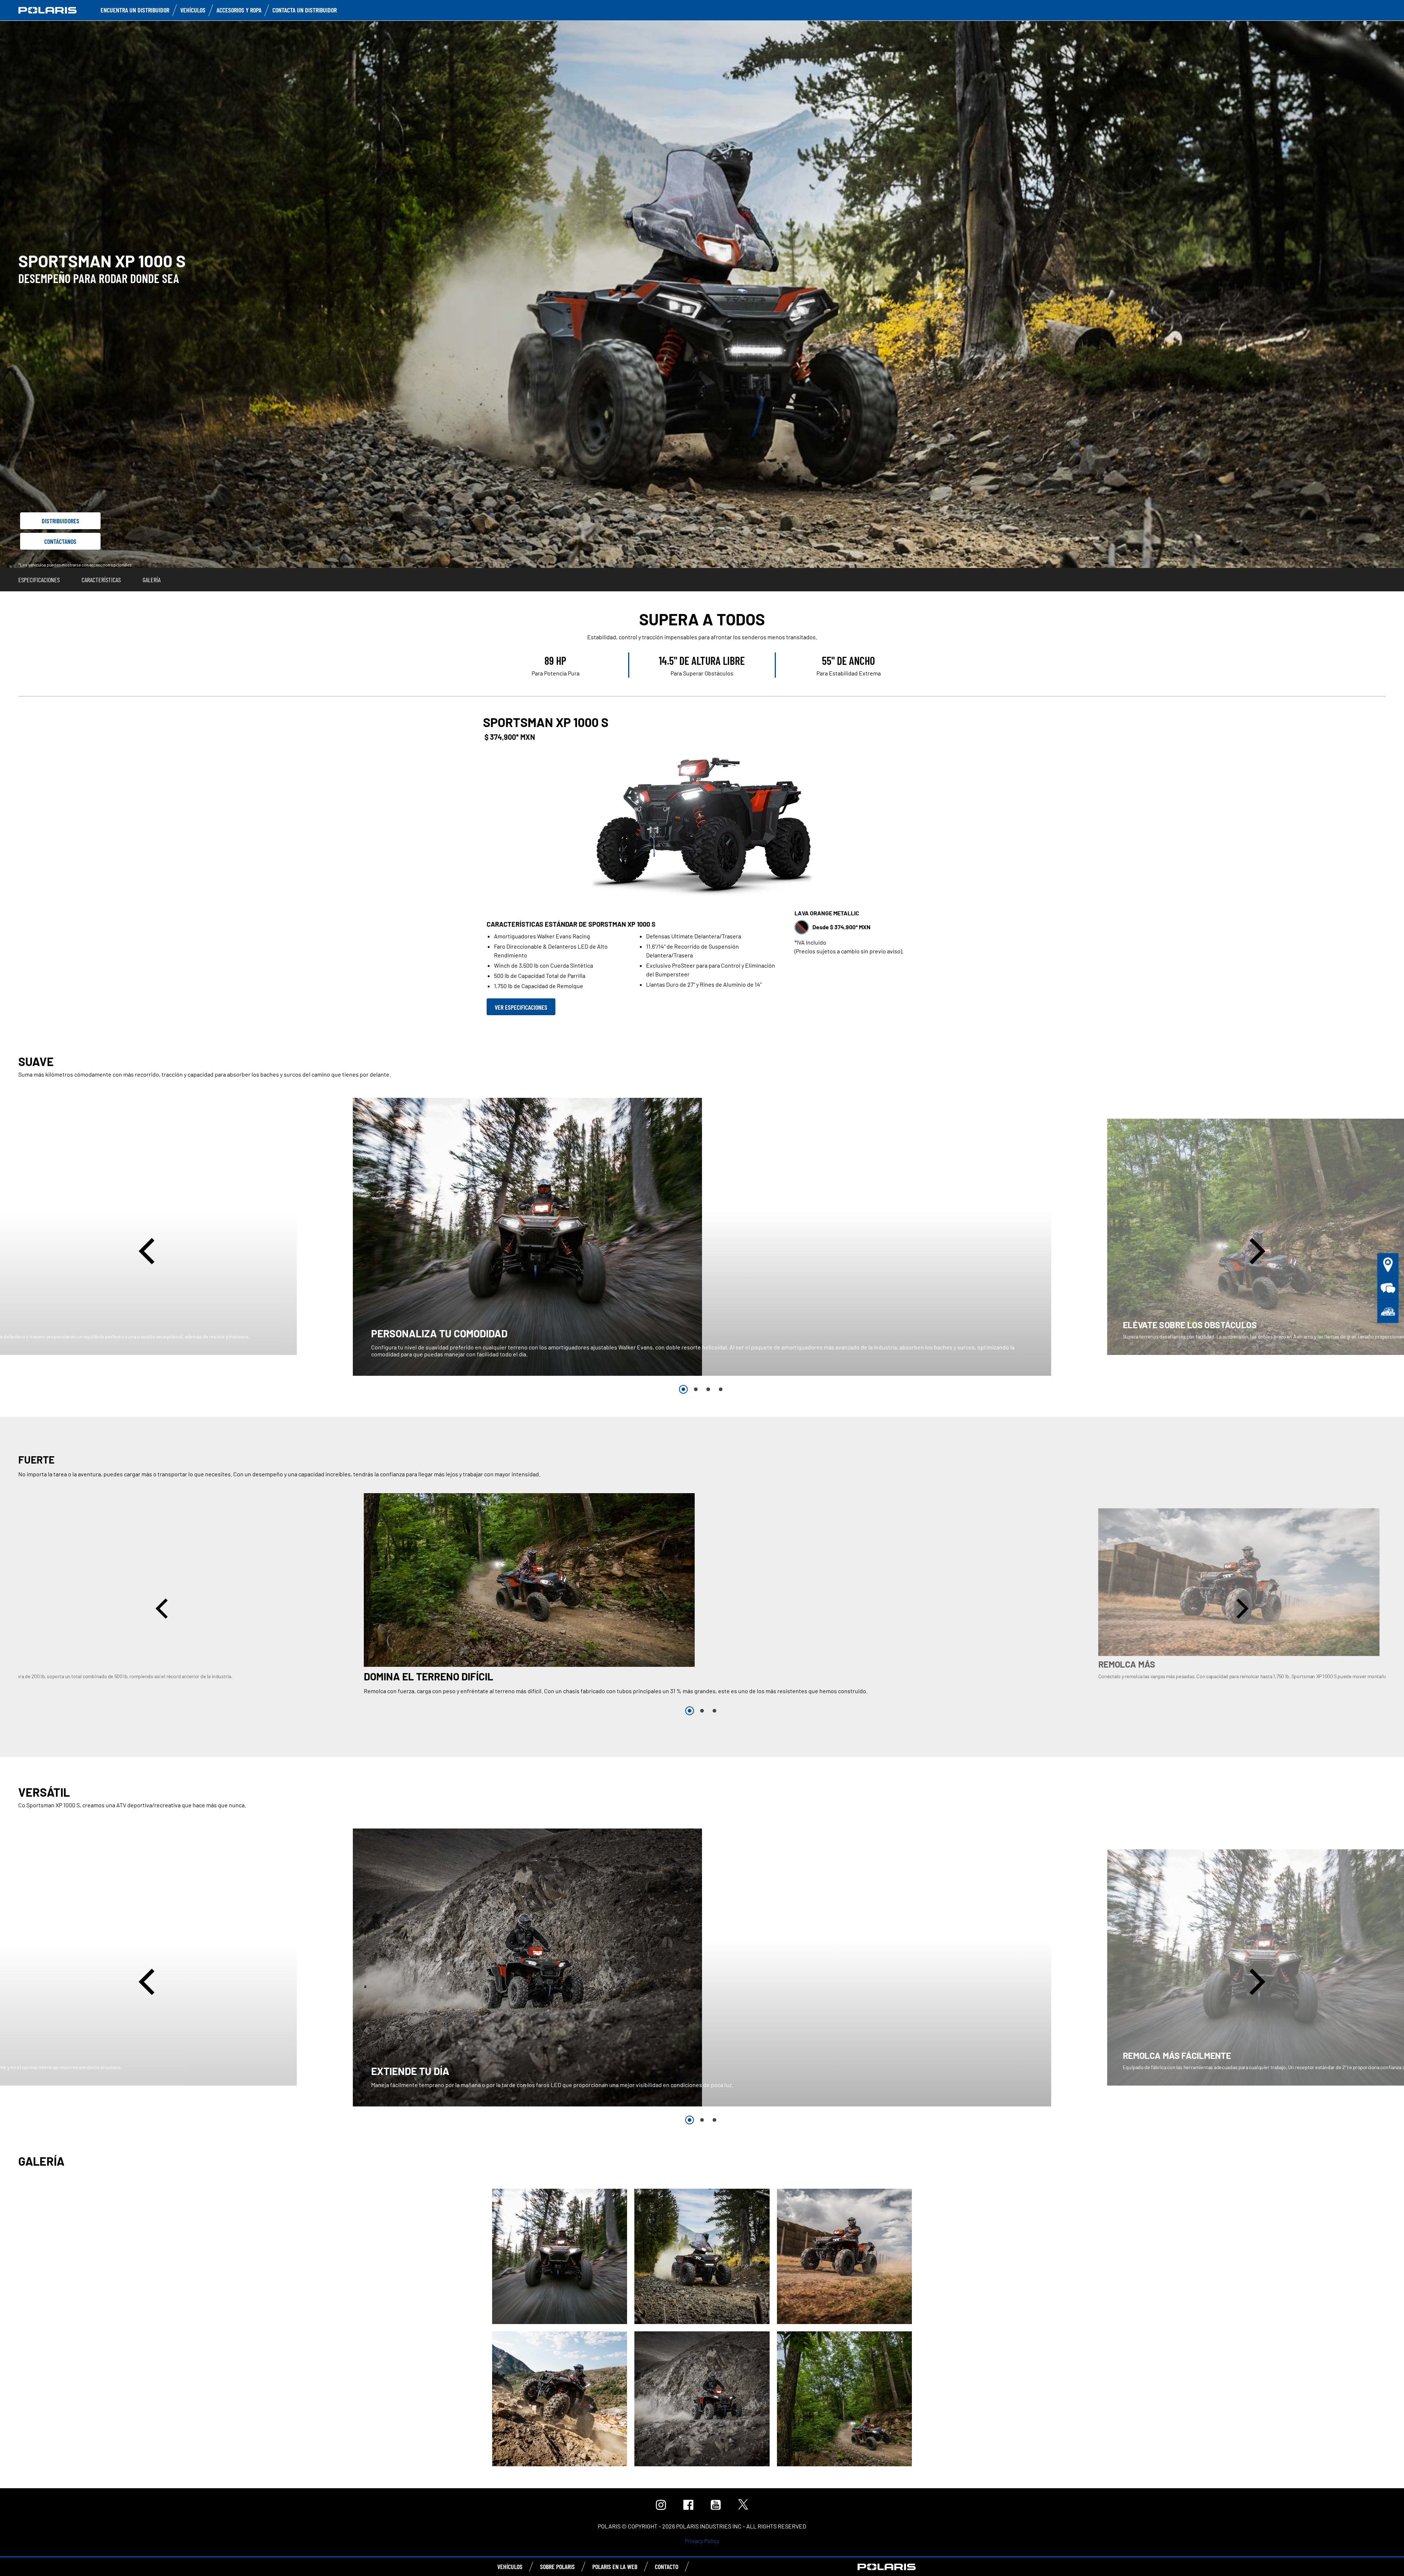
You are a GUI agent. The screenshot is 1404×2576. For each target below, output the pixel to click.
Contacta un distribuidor (305, 10)
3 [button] (708, 1389)
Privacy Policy (702, 2541)
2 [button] (696, 1389)
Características (101, 580)
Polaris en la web (615, 2566)
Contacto (667, 2566)
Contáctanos (60, 541)
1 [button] (683, 1389)
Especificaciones (39, 580)
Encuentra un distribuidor (135, 10)
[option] (702, 1237)
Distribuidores (61, 521)
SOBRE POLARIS (557, 2566)
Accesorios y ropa (239, 10)
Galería (152, 580)
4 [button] (721, 1389)
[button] (149, 1251)
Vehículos (193, 10)
